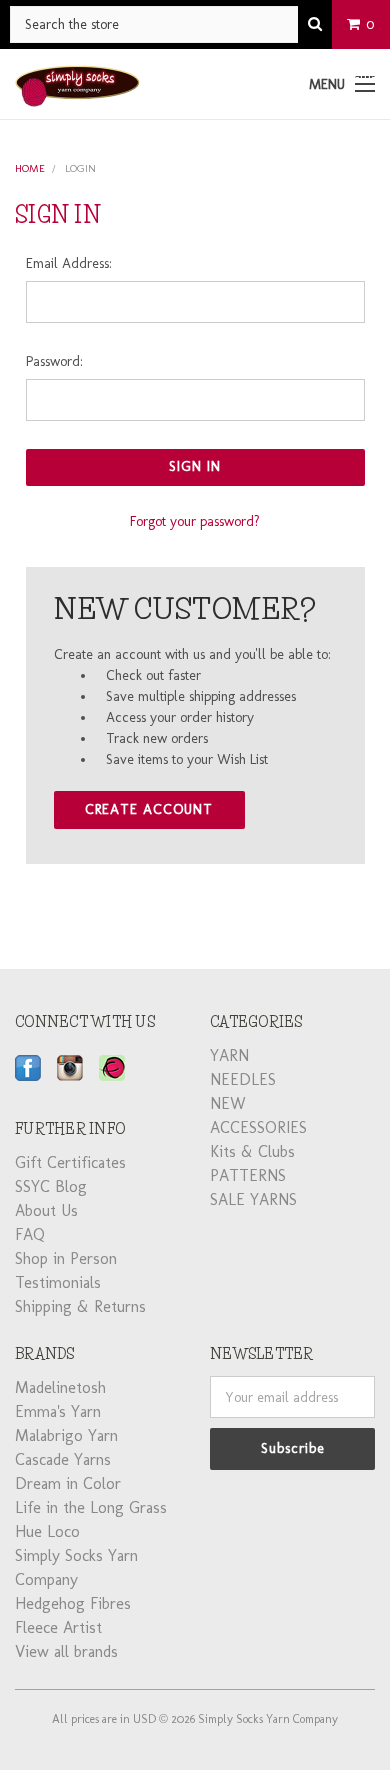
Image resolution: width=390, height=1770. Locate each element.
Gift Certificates (70, 1162)
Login (80, 168)
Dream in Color (68, 1483)
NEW (228, 1103)
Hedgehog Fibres (73, 1603)
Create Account (149, 809)
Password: (54, 361)
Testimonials (58, 1282)
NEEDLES (243, 1079)
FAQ (30, 1234)
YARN (229, 1055)
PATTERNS (248, 1175)
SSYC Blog (51, 1186)
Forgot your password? (195, 521)
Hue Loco (47, 1531)
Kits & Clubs (252, 1151)
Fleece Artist (58, 1627)
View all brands (66, 1651)
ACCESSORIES (258, 1127)
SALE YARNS (253, 1199)
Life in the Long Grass (91, 1507)
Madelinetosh (60, 1387)
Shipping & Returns (80, 1306)
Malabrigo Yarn (66, 1435)
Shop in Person (66, 1258)
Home (30, 168)
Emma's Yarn (58, 1411)
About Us (46, 1210)
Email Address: (69, 263)
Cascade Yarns (63, 1459)
